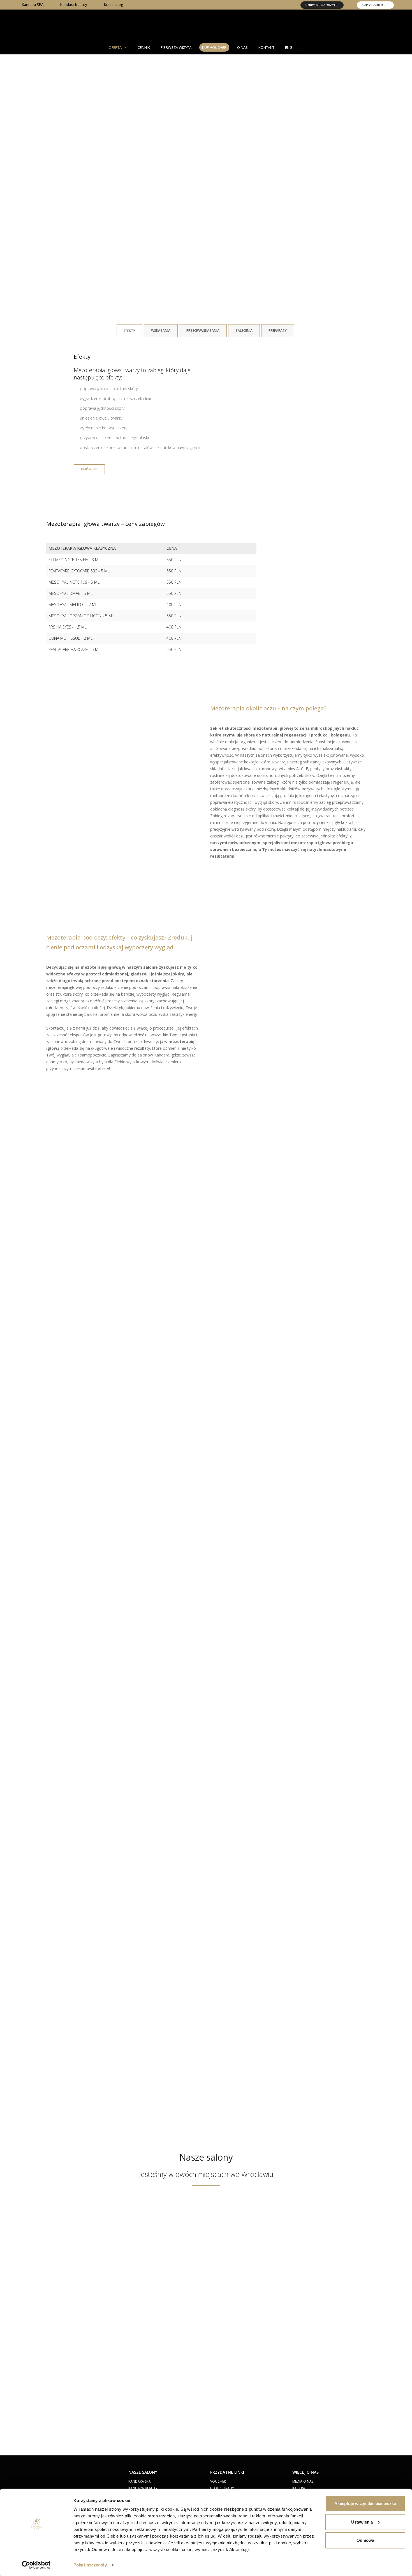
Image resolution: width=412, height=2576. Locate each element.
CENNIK (144, 47)
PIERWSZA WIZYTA (176, 47)
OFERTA (115, 47)
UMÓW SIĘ (89, 469)
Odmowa (365, 2540)
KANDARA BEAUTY (143, 2488)
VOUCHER (218, 2481)
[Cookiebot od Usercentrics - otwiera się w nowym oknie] (36, 2565)
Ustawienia (362, 2522)
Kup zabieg (113, 4)
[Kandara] (206, 26)
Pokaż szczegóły (90, 2565)
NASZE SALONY (143, 2472)
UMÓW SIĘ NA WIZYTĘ (322, 5)
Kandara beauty (73, 4)
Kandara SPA (32, 4)
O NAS (242, 47)
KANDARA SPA (140, 2481)
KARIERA (299, 2488)
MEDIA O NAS (303, 2481)
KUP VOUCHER (373, 5)
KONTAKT (266, 47)
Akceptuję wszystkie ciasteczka (365, 2504)
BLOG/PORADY (222, 2488)
